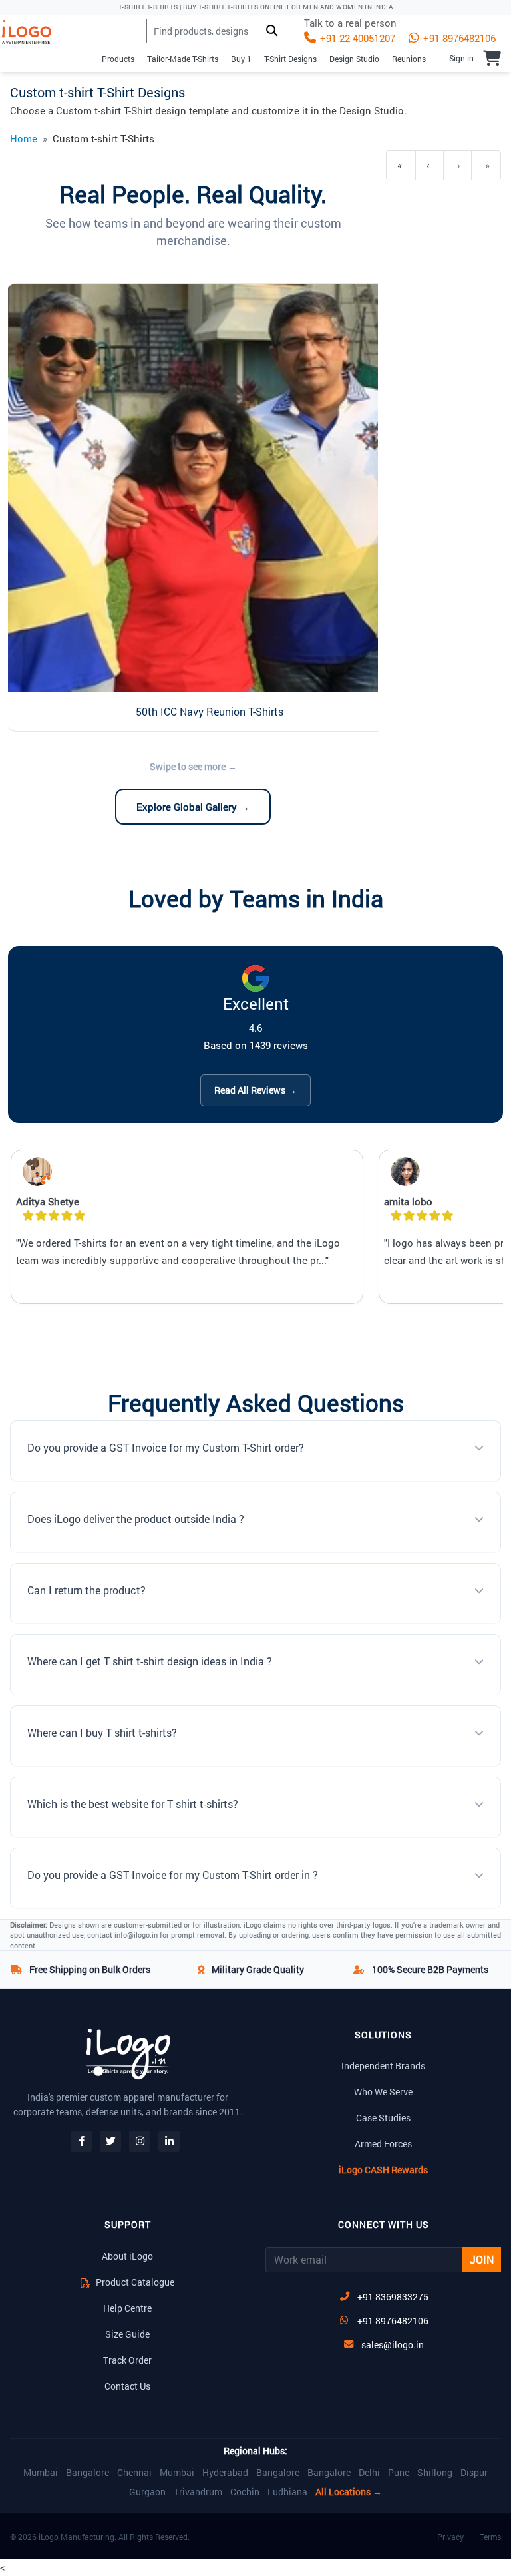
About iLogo (127, 2256)
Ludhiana (287, 2492)
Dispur (474, 2473)
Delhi (369, 2473)
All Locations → (349, 2492)
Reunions (409, 59)
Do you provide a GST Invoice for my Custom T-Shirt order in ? (173, 1875)
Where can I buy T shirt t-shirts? (102, 1732)
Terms (490, 2537)
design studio (354, 59)
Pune (399, 2473)
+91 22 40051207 (356, 38)
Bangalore (87, 2473)
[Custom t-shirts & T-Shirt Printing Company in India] (32, 32)
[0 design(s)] (492, 58)
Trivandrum (198, 2492)
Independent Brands (383, 2066)
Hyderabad (225, 2473)
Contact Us (127, 2386)
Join (482, 2259)
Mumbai (41, 2473)
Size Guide (127, 2334)
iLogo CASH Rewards (383, 2170)
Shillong (435, 2473)
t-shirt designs (290, 59)
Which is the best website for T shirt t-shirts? (133, 1804)
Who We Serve (383, 2092)
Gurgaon (147, 2492)
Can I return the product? (86, 1590)
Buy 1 (241, 59)
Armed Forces (383, 2144)
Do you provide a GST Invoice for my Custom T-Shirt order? (166, 1447)
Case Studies (383, 2118)
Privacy (450, 2537)
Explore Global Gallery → (193, 807)
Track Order (127, 2360)
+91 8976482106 (458, 38)
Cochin (245, 2492)
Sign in (461, 58)
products (118, 59)
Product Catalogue (134, 2282)
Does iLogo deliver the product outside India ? (136, 1519)
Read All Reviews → (255, 1090)
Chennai (134, 2473)
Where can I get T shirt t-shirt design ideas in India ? (150, 1661)
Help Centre (127, 2308)
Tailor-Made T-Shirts (183, 59)
